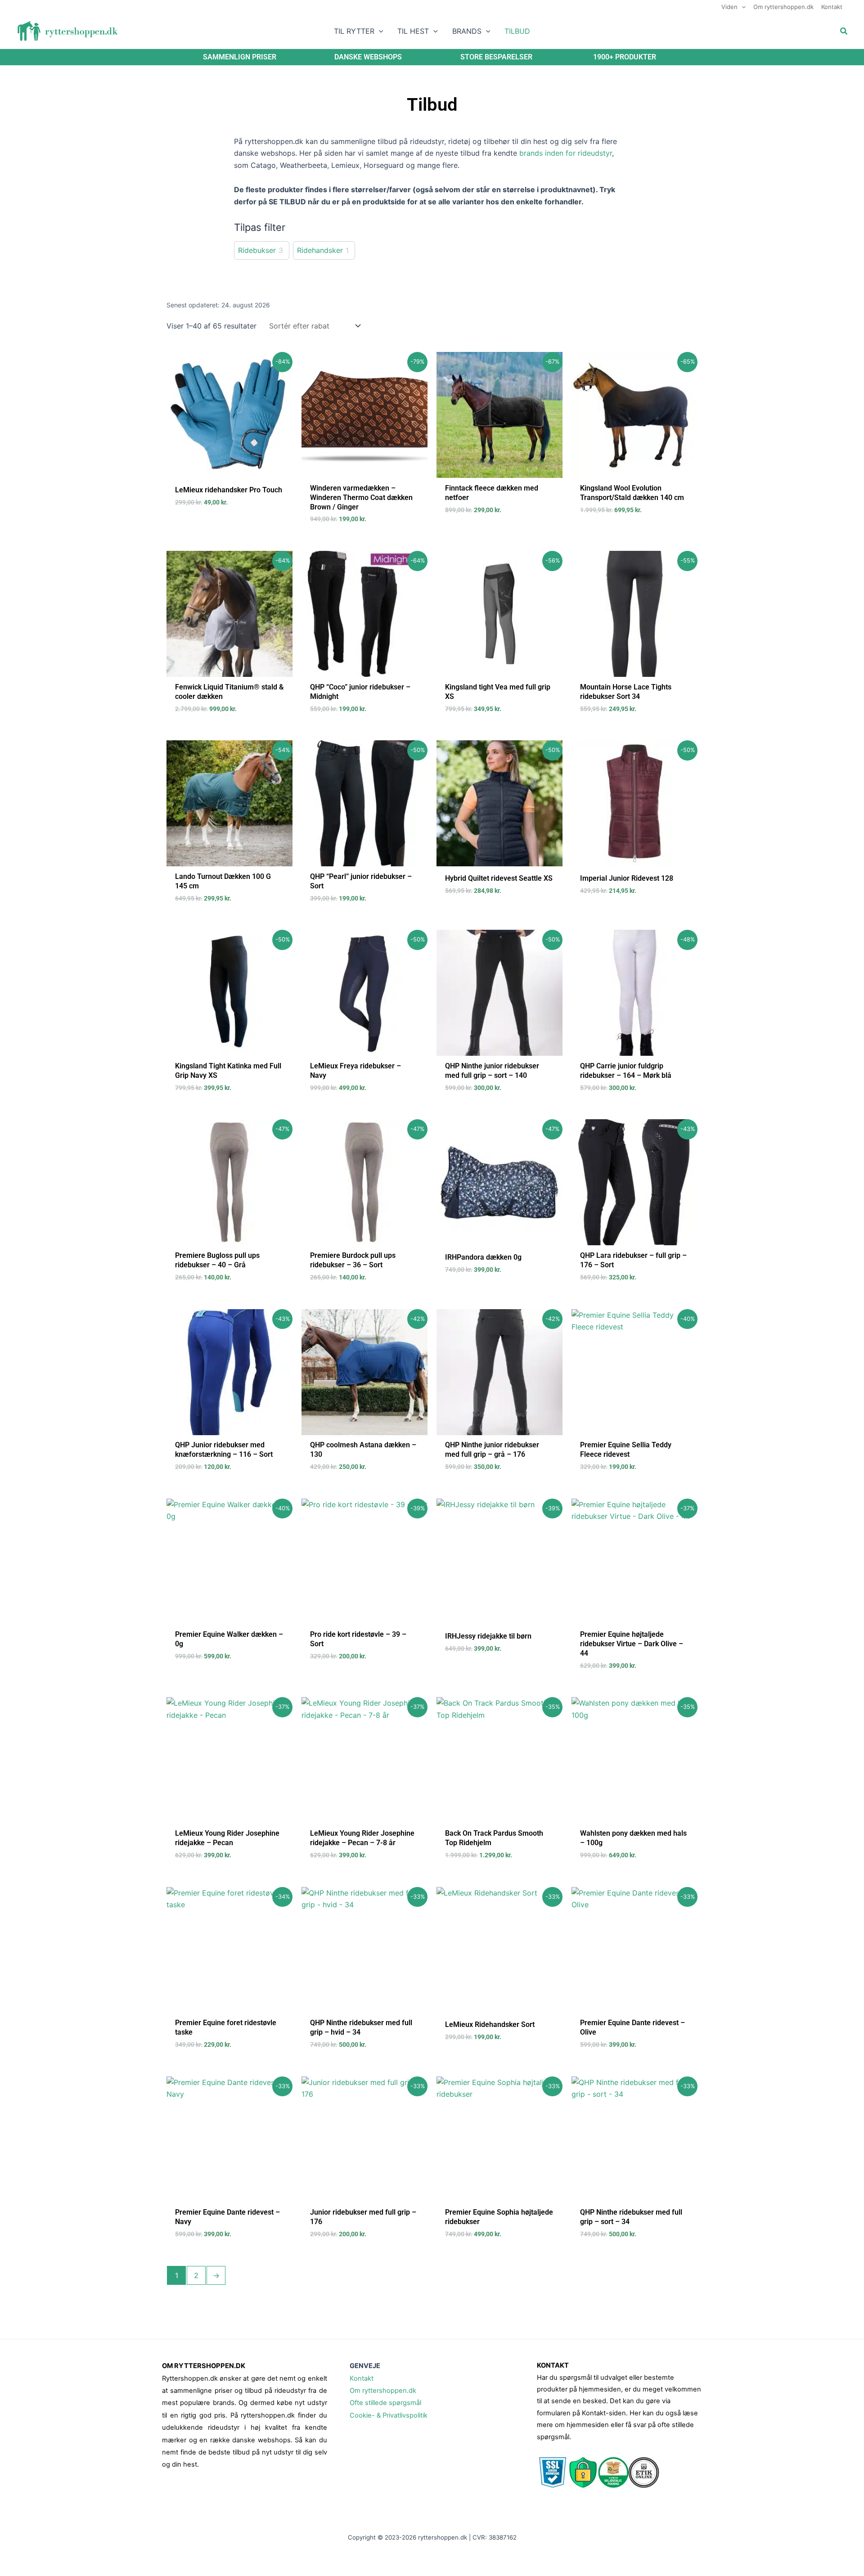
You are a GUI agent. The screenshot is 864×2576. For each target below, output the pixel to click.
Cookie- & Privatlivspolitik (389, 2415)
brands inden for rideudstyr (566, 153)
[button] (742, 7)
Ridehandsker (320, 250)
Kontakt (362, 2378)
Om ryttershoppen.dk (383, 2391)
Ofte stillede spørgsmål (385, 2403)
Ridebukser (257, 250)
